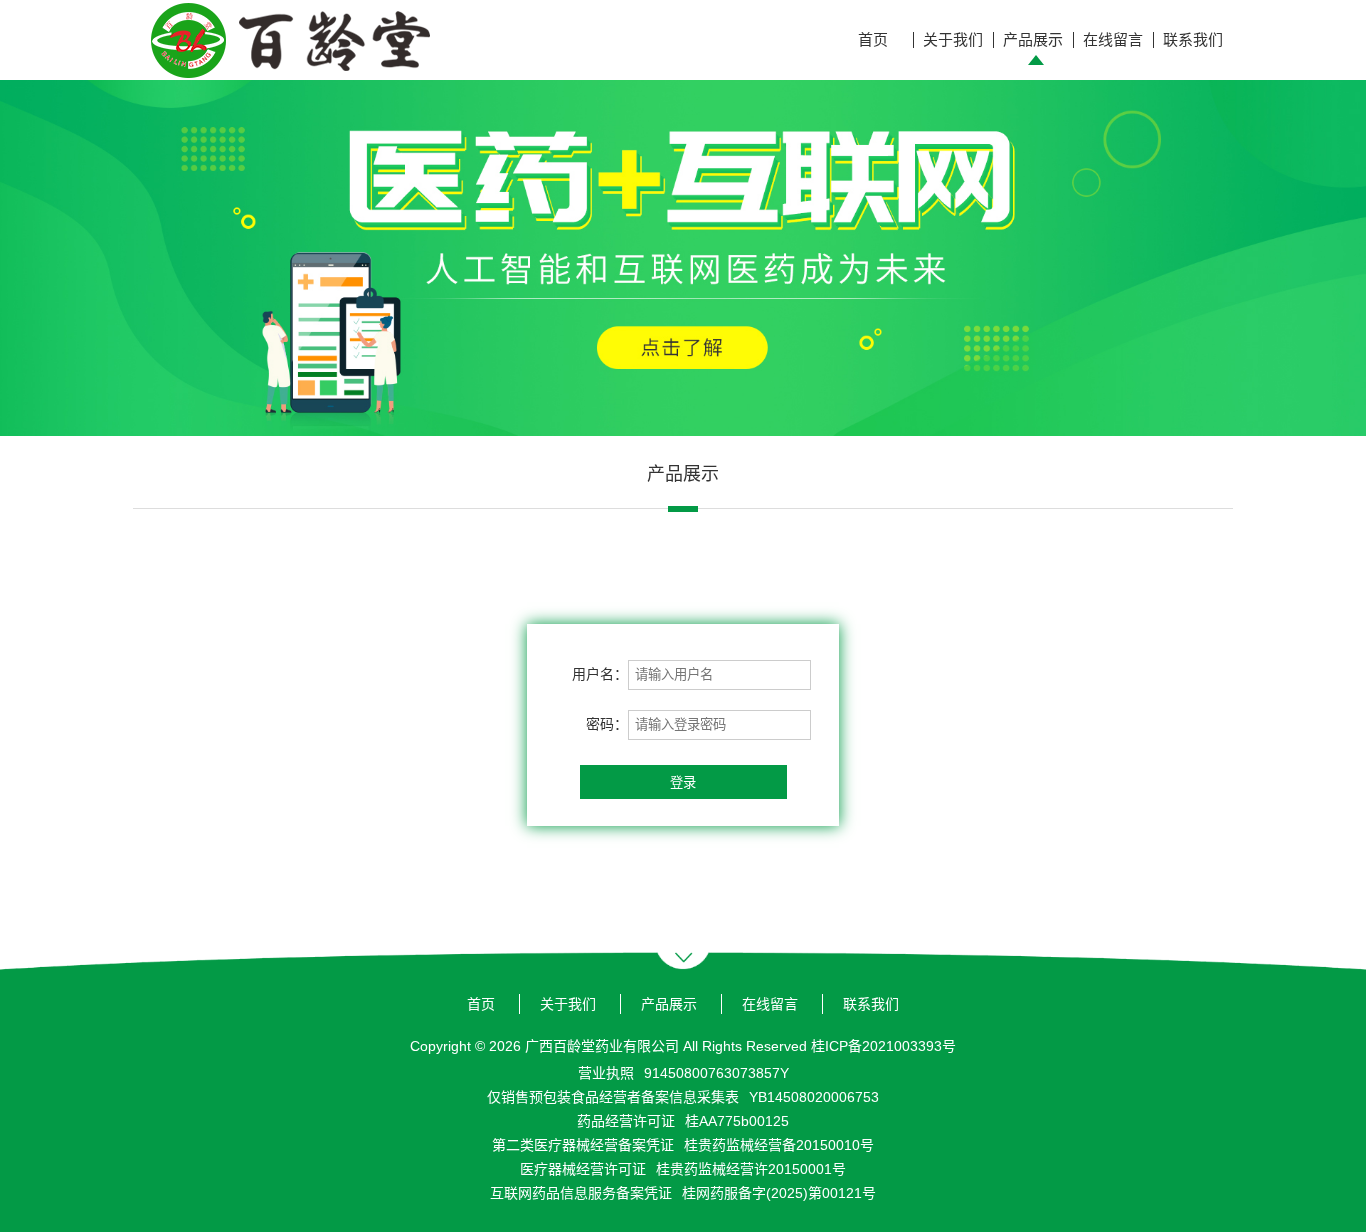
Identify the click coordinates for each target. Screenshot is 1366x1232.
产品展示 (1033, 39)
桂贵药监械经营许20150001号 (751, 1169)
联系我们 (1193, 39)
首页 (873, 39)
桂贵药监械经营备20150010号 (779, 1145)
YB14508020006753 (814, 1097)
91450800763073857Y (716, 1073)
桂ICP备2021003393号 (883, 1046)
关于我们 (953, 39)
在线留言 (1113, 39)
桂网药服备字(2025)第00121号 (779, 1193)
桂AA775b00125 (737, 1121)
